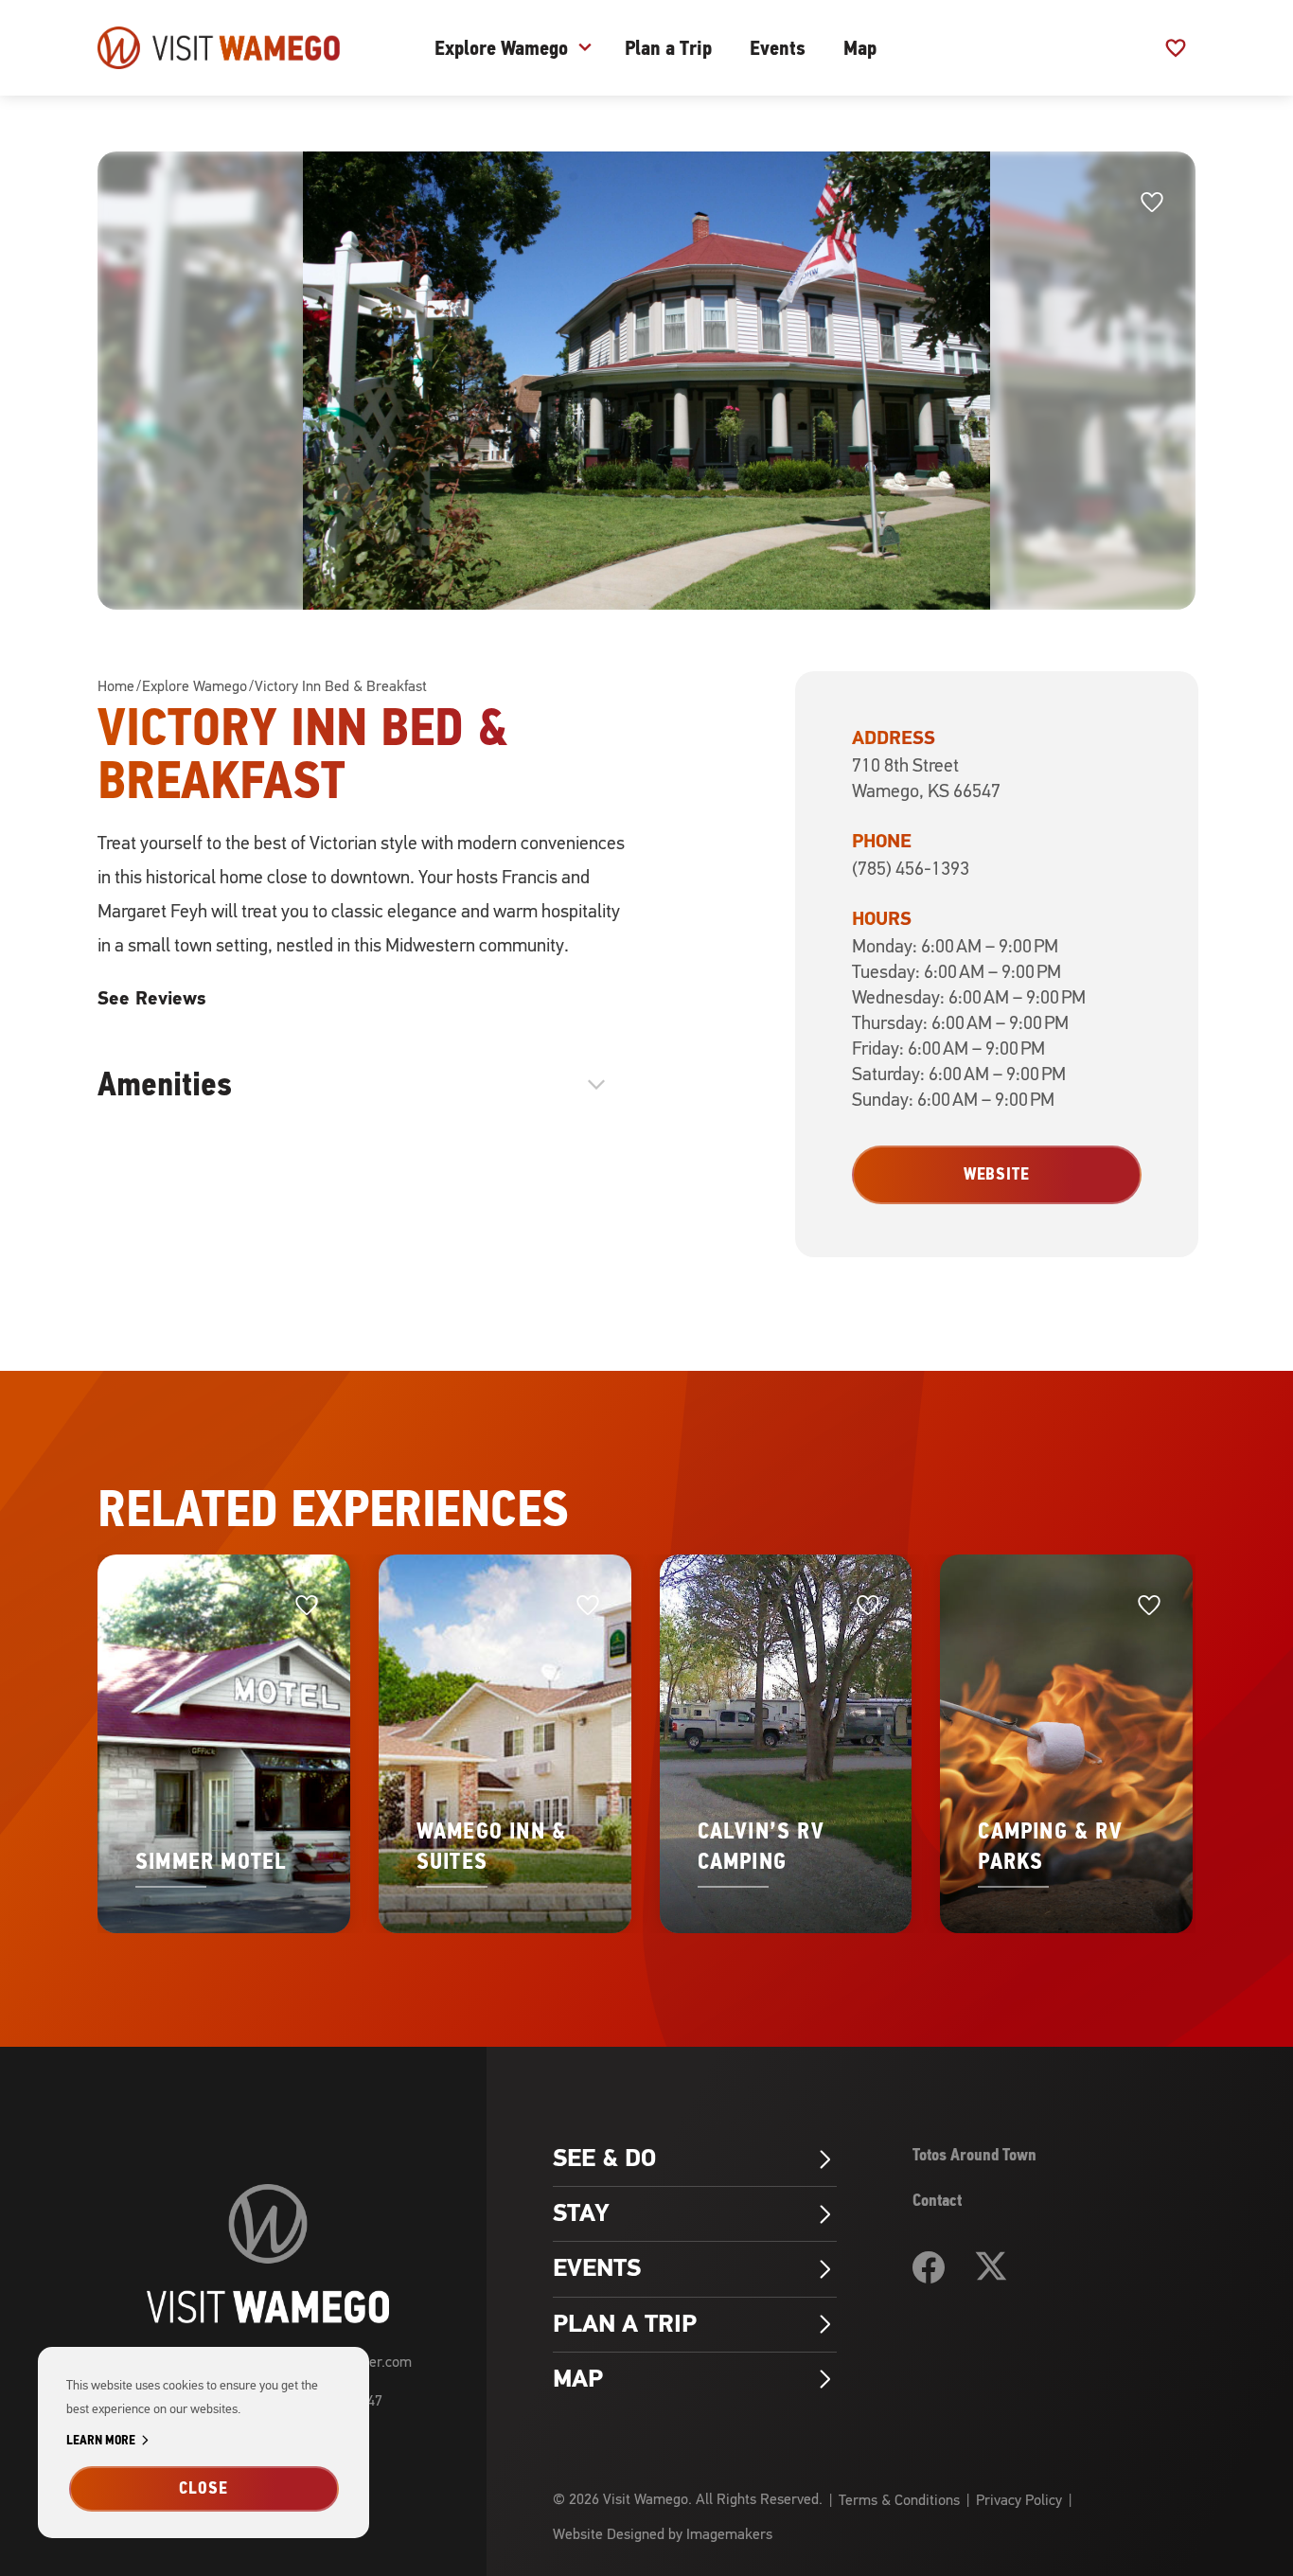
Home (116, 686)
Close (204, 2488)
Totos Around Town (974, 2155)
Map (860, 48)
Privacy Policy (1019, 2500)
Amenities (355, 1084)
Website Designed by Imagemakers (663, 2534)
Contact (937, 2200)
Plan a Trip (668, 48)
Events (778, 48)
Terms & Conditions (899, 2500)
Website (997, 1174)
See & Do (695, 2159)
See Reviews (151, 998)
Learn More (111, 2441)
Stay (695, 2213)
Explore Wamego (501, 48)
